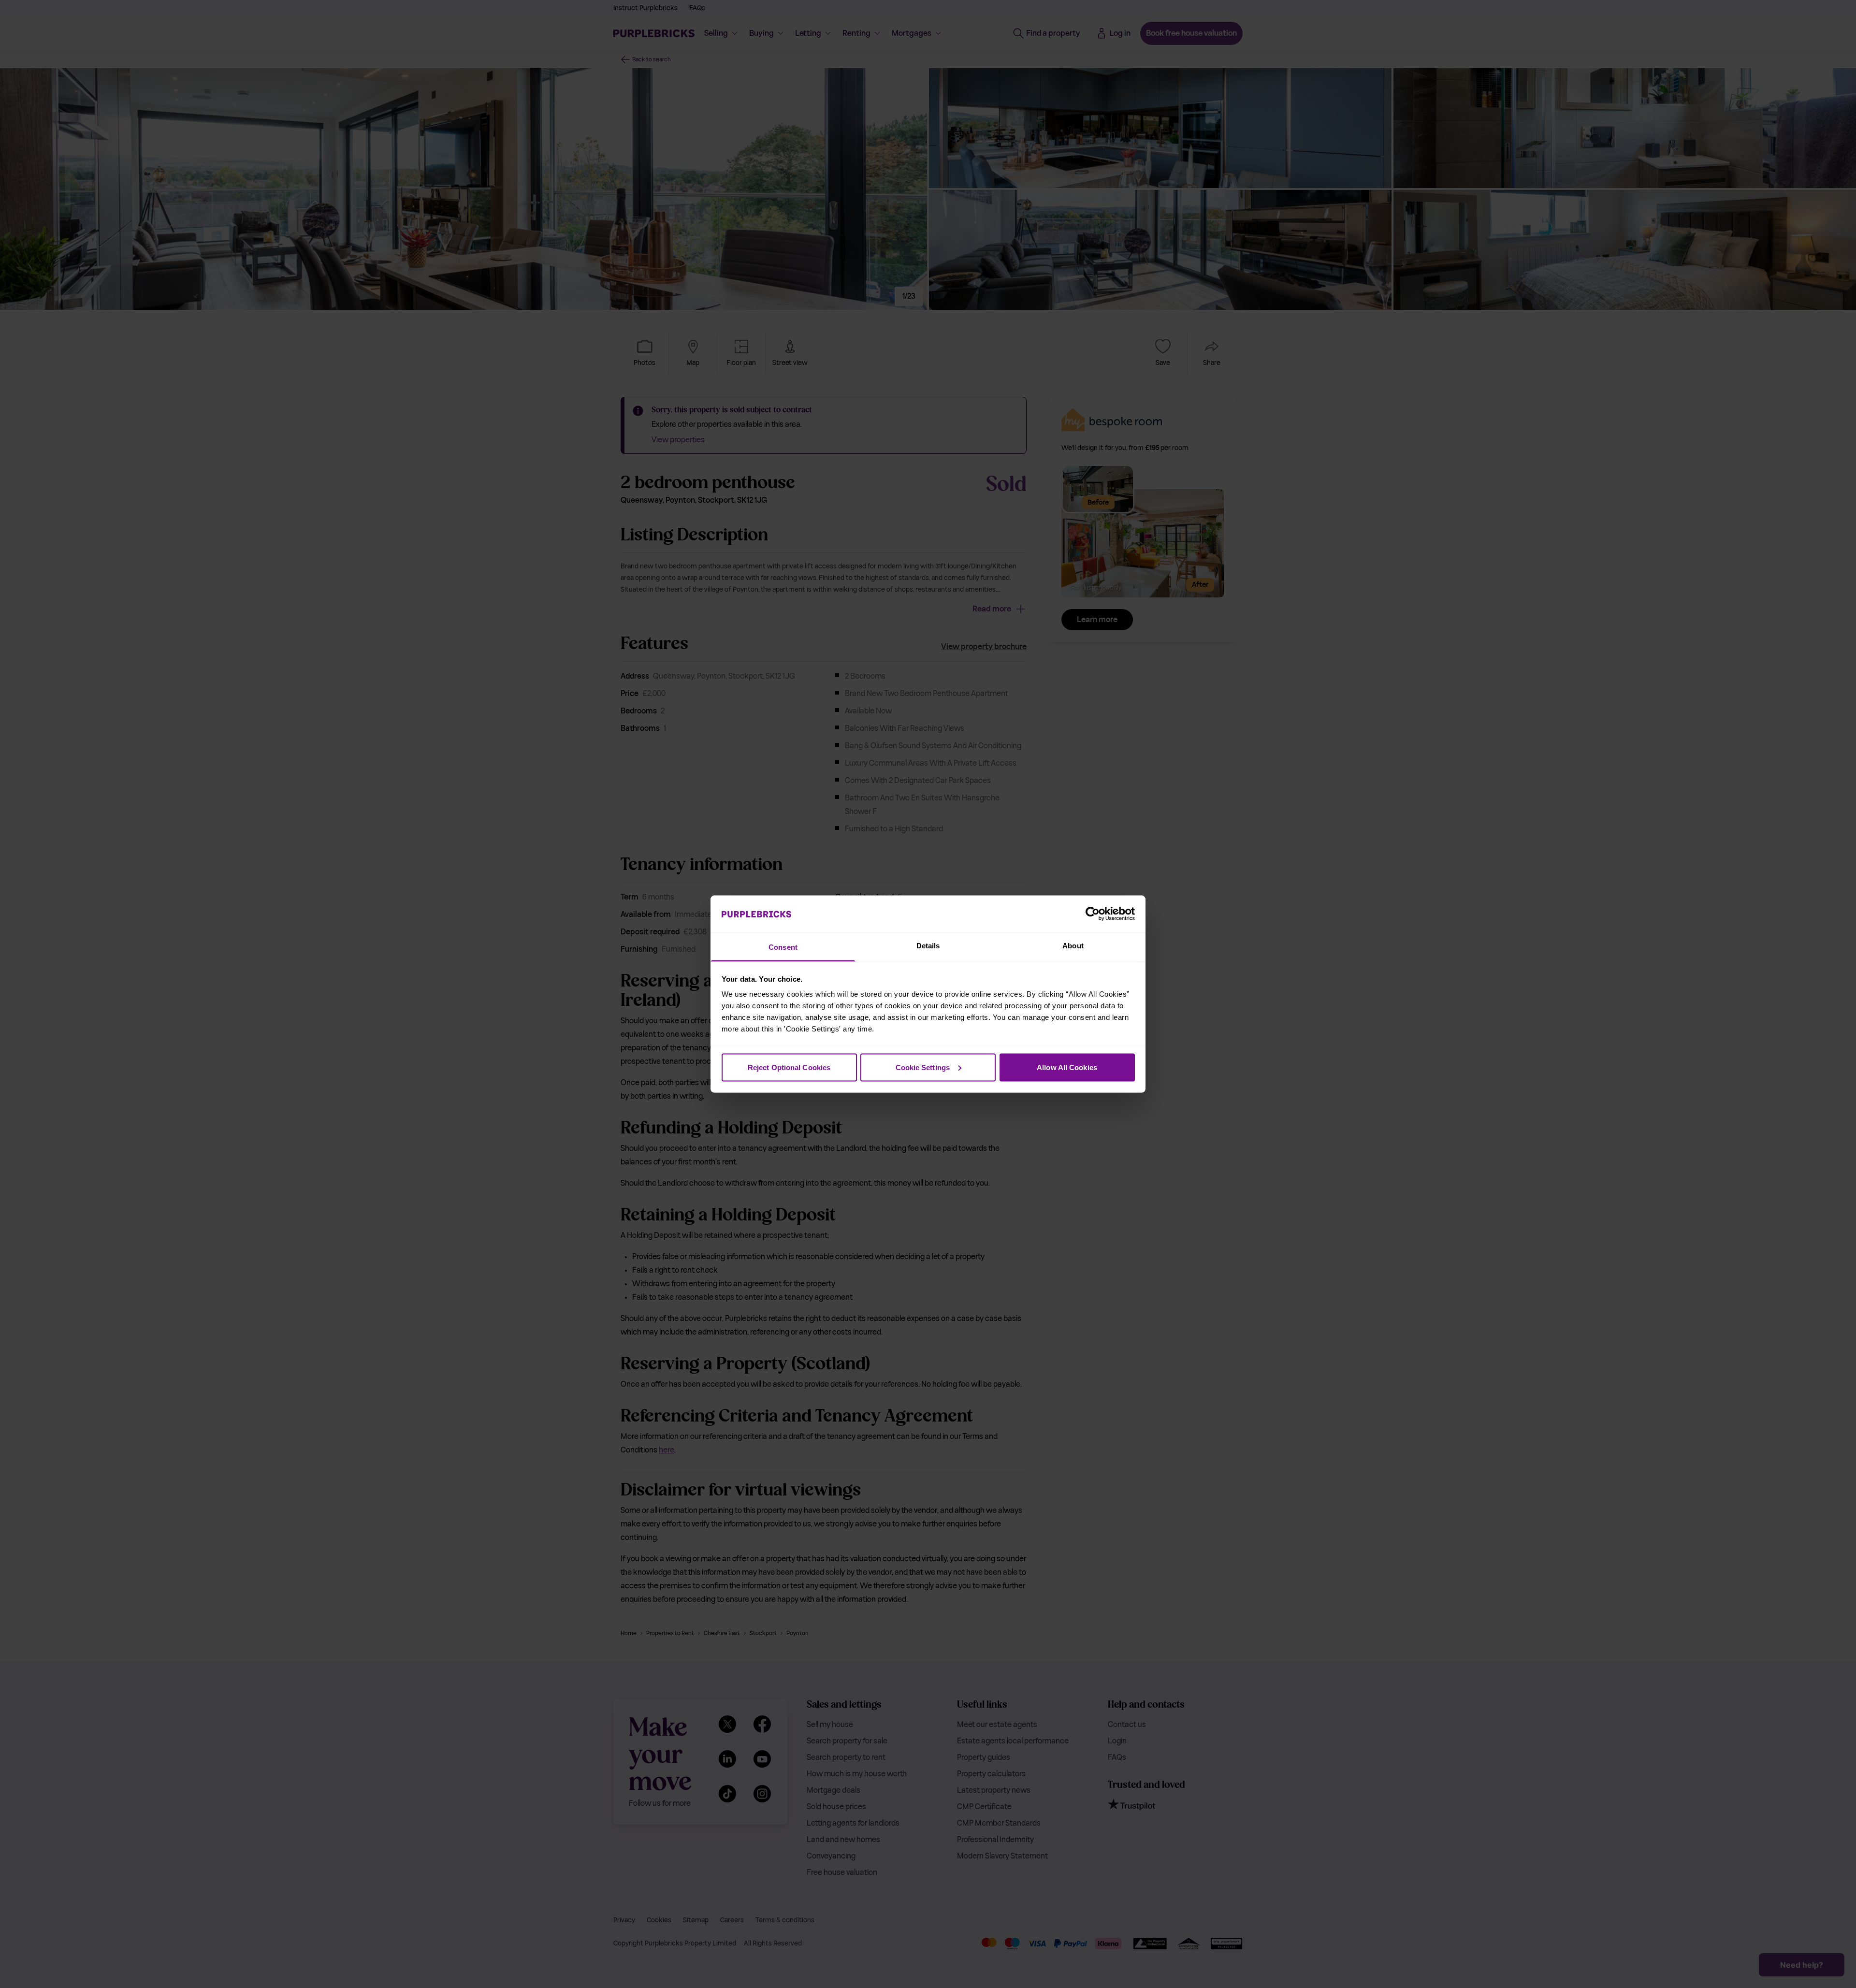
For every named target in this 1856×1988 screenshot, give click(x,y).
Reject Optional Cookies (789, 1067)
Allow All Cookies (1067, 1067)
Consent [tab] (783, 947)
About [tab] (1073, 946)
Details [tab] (928, 946)
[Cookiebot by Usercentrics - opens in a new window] (1093, 914)
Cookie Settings (923, 1067)
